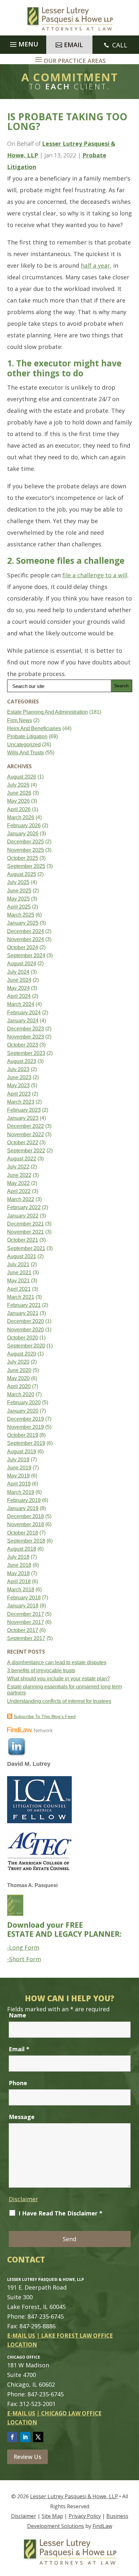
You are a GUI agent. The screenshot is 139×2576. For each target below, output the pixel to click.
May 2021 (18, 1281)
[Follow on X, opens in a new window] (38, 2437)
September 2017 (26, 1638)
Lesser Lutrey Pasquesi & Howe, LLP (74, 2496)
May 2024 (18, 988)
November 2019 (26, 1427)
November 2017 (26, 1622)
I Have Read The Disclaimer (60, 2213)
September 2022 (26, 1151)
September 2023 (26, 1053)
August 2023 (22, 1061)
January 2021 (23, 1313)
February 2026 (24, 826)
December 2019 (26, 1419)
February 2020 (24, 1402)
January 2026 (23, 834)
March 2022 (21, 1199)
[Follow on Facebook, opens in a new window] (12, 2437)
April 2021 (19, 1289)
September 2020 (26, 1346)
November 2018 (26, 1524)
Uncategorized (24, 745)
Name (17, 2015)
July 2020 (18, 1362)
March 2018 (21, 1590)
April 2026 (19, 809)
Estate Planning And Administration (48, 712)
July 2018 (18, 1557)
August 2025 (22, 874)
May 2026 (18, 801)
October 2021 (23, 1240)
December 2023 (26, 1029)
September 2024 (26, 955)
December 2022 (26, 1126)
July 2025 (18, 882)
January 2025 (23, 923)
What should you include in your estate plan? (59, 1679)
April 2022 (19, 1191)
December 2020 (26, 1321)
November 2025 (26, 850)
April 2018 (19, 1581)
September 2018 (26, 1541)
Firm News (20, 720)
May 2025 (18, 899)
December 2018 (26, 1516)
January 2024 (23, 1021)
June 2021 (19, 1273)
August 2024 (22, 964)
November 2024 (26, 939)
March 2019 (21, 1492)
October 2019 (23, 1435)
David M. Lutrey (29, 1764)
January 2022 (23, 1216)
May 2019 (18, 1476)
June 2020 (19, 1370)
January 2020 (23, 1411)
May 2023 (18, 1085)
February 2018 (24, 1598)
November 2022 (26, 1134)
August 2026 (22, 777)
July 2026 (18, 785)
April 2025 (19, 907)
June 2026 (19, 793)
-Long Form (23, 1947)
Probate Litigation (27, 736)
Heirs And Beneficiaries (34, 728)
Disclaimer (23, 2199)
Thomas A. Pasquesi (32, 1885)
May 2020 (18, 1378)
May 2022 (18, 1183)
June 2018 (19, 1565)
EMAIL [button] (74, 45)
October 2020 (23, 1338)
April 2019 (19, 1484)
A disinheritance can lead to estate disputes (57, 1662)
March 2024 (21, 1004)
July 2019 (18, 1460)
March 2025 (21, 915)
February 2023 (24, 1110)
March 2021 (21, 1297)
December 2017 (26, 1614)
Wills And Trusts (26, 753)
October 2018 (23, 1533)
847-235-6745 (46, 2316)
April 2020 (19, 1386)
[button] (23, 43)
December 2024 (26, 931)
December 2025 (26, 842)
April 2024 (19, 996)
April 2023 (19, 1094)
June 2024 (19, 980)
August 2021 (22, 1256)
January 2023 (23, 1118)
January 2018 (23, 1606)
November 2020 (26, 1330)
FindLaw (102, 2526)
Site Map (52, 2516)
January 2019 (23, 1508)
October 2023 (23, 1045)
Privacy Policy (85, 2516)
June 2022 (19, 1175)
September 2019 (26, 1443)
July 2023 (18, 1069)
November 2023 (26, 1037)
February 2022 (24, 1207)
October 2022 (23, 1143)
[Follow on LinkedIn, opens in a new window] (25, 2437)
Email (19, 2049)
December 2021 (26, 1224)
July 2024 (18, 972)
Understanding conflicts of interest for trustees (59, 1701)
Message (22, 2117)
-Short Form (24, 1959)
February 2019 (24, 1500)
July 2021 (18, 1264)
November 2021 (26, 1232)
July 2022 (18, 1167)
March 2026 (21, 817)
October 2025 (23, 858)
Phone (18, 2083)
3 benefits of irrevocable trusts (41, 1671)
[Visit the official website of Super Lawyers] (31, 1773)
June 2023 (19, 1077)
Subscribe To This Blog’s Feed (45, 1716)
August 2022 (22, 1159)
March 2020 (21, 1394)
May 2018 (18, 1573)
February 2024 (24, 1013)
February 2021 (24, 1305)
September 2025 (26, 866)
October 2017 (23, 1630)
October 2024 (23, 947)
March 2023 (21, 1102)
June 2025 (19, 891)
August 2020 (22, 1354)
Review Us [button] (27, 2457)
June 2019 (19, 1468)
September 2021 (26, 1248)
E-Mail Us (21, 2336)
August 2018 (22, 1549)
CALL (120, 45)
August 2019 (22, 1452)
